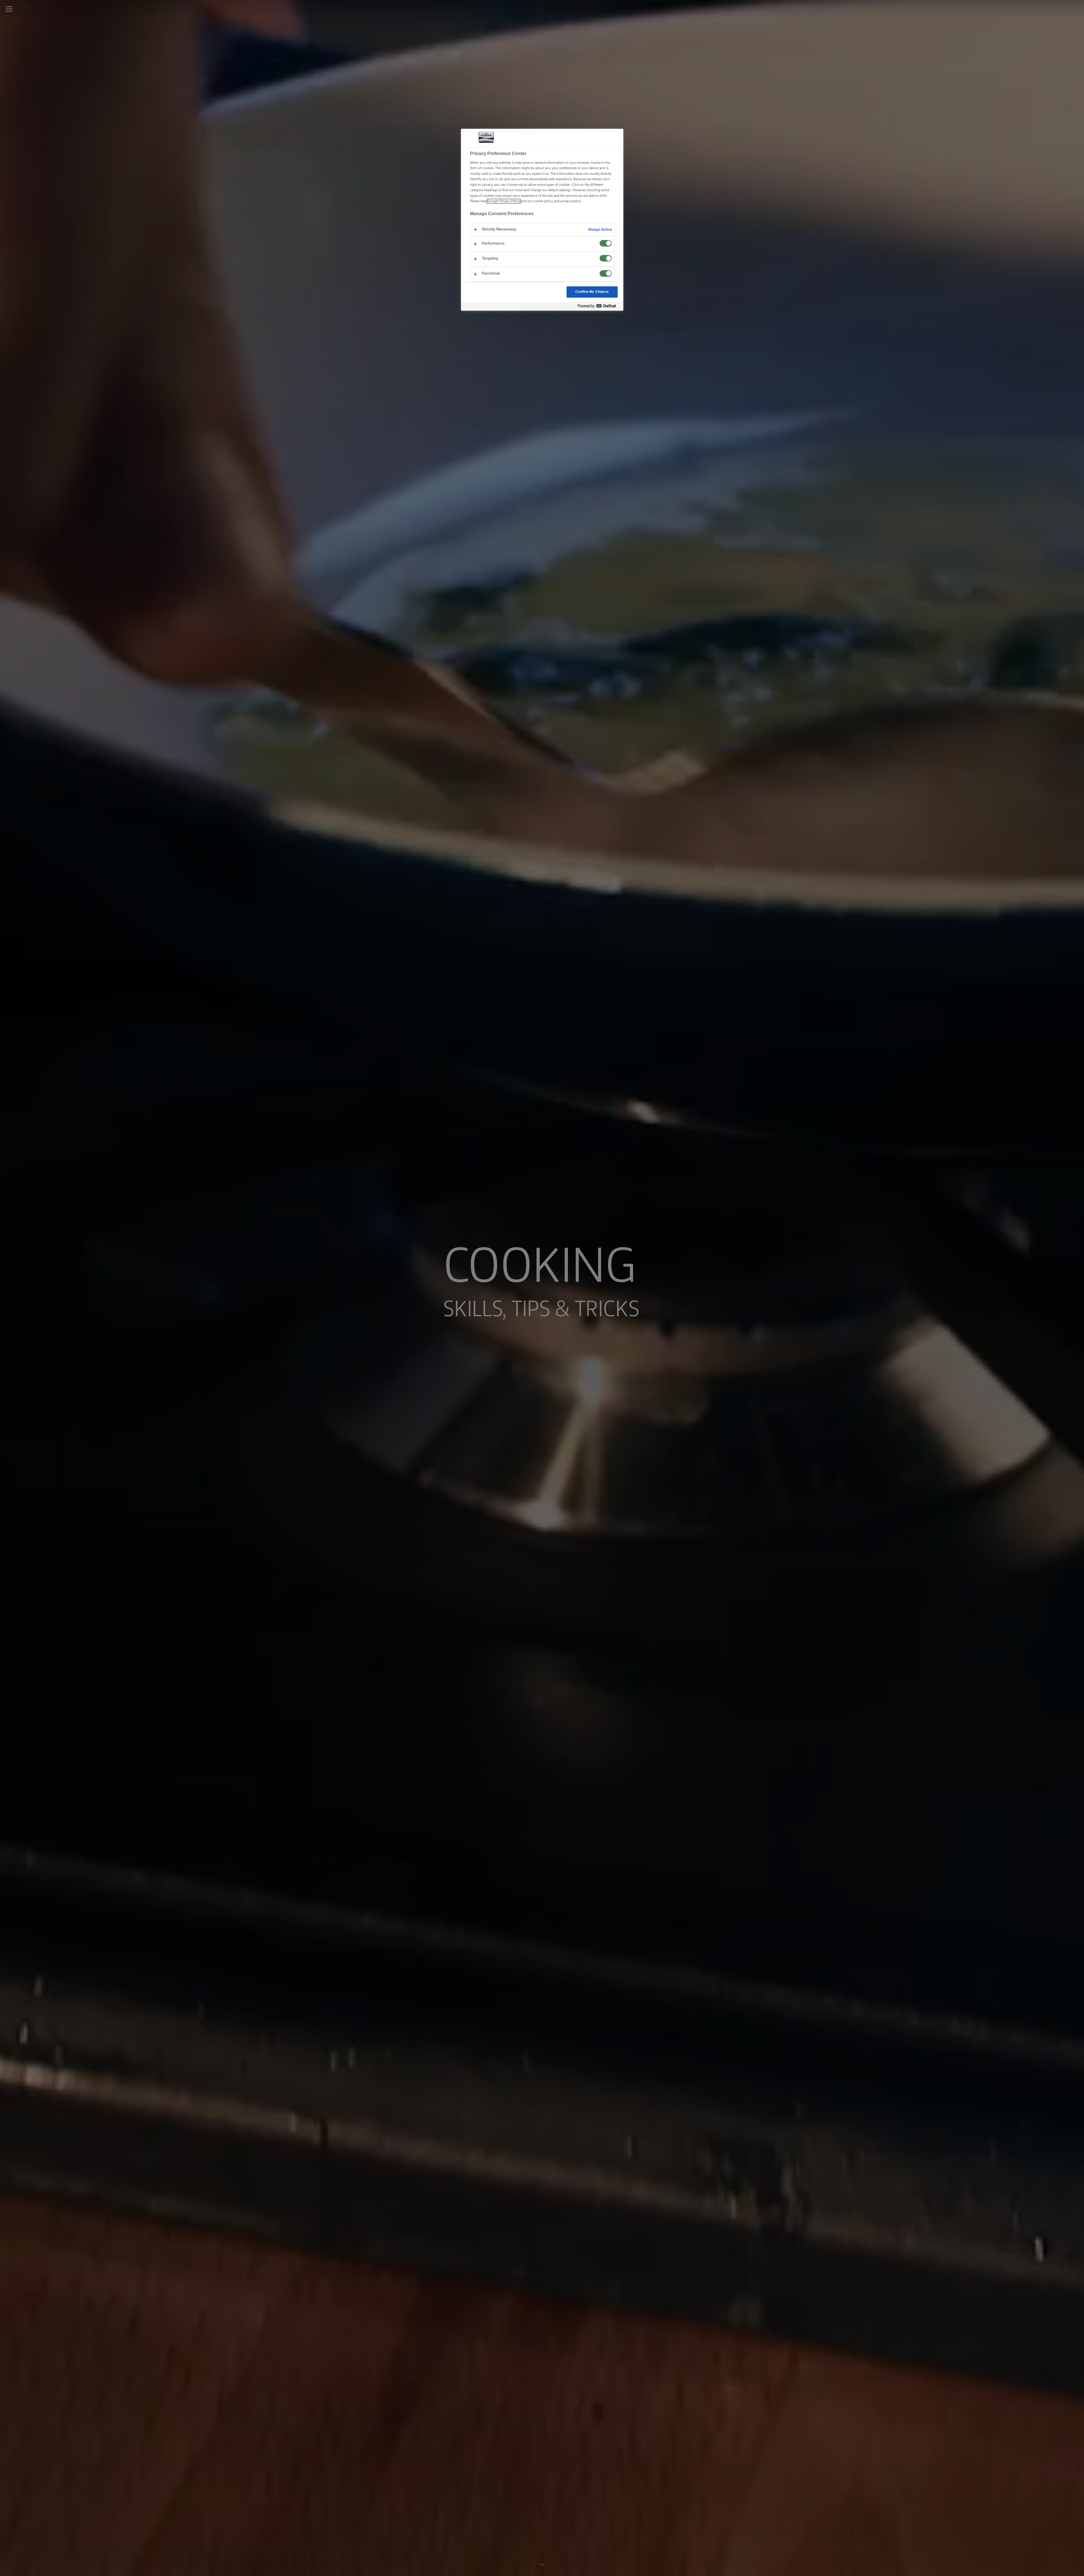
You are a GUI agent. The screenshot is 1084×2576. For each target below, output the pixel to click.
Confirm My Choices (592, 292)
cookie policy (543, 201)
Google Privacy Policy (504, 201)
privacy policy (571, 201)
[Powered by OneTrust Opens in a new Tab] (599, 306)
